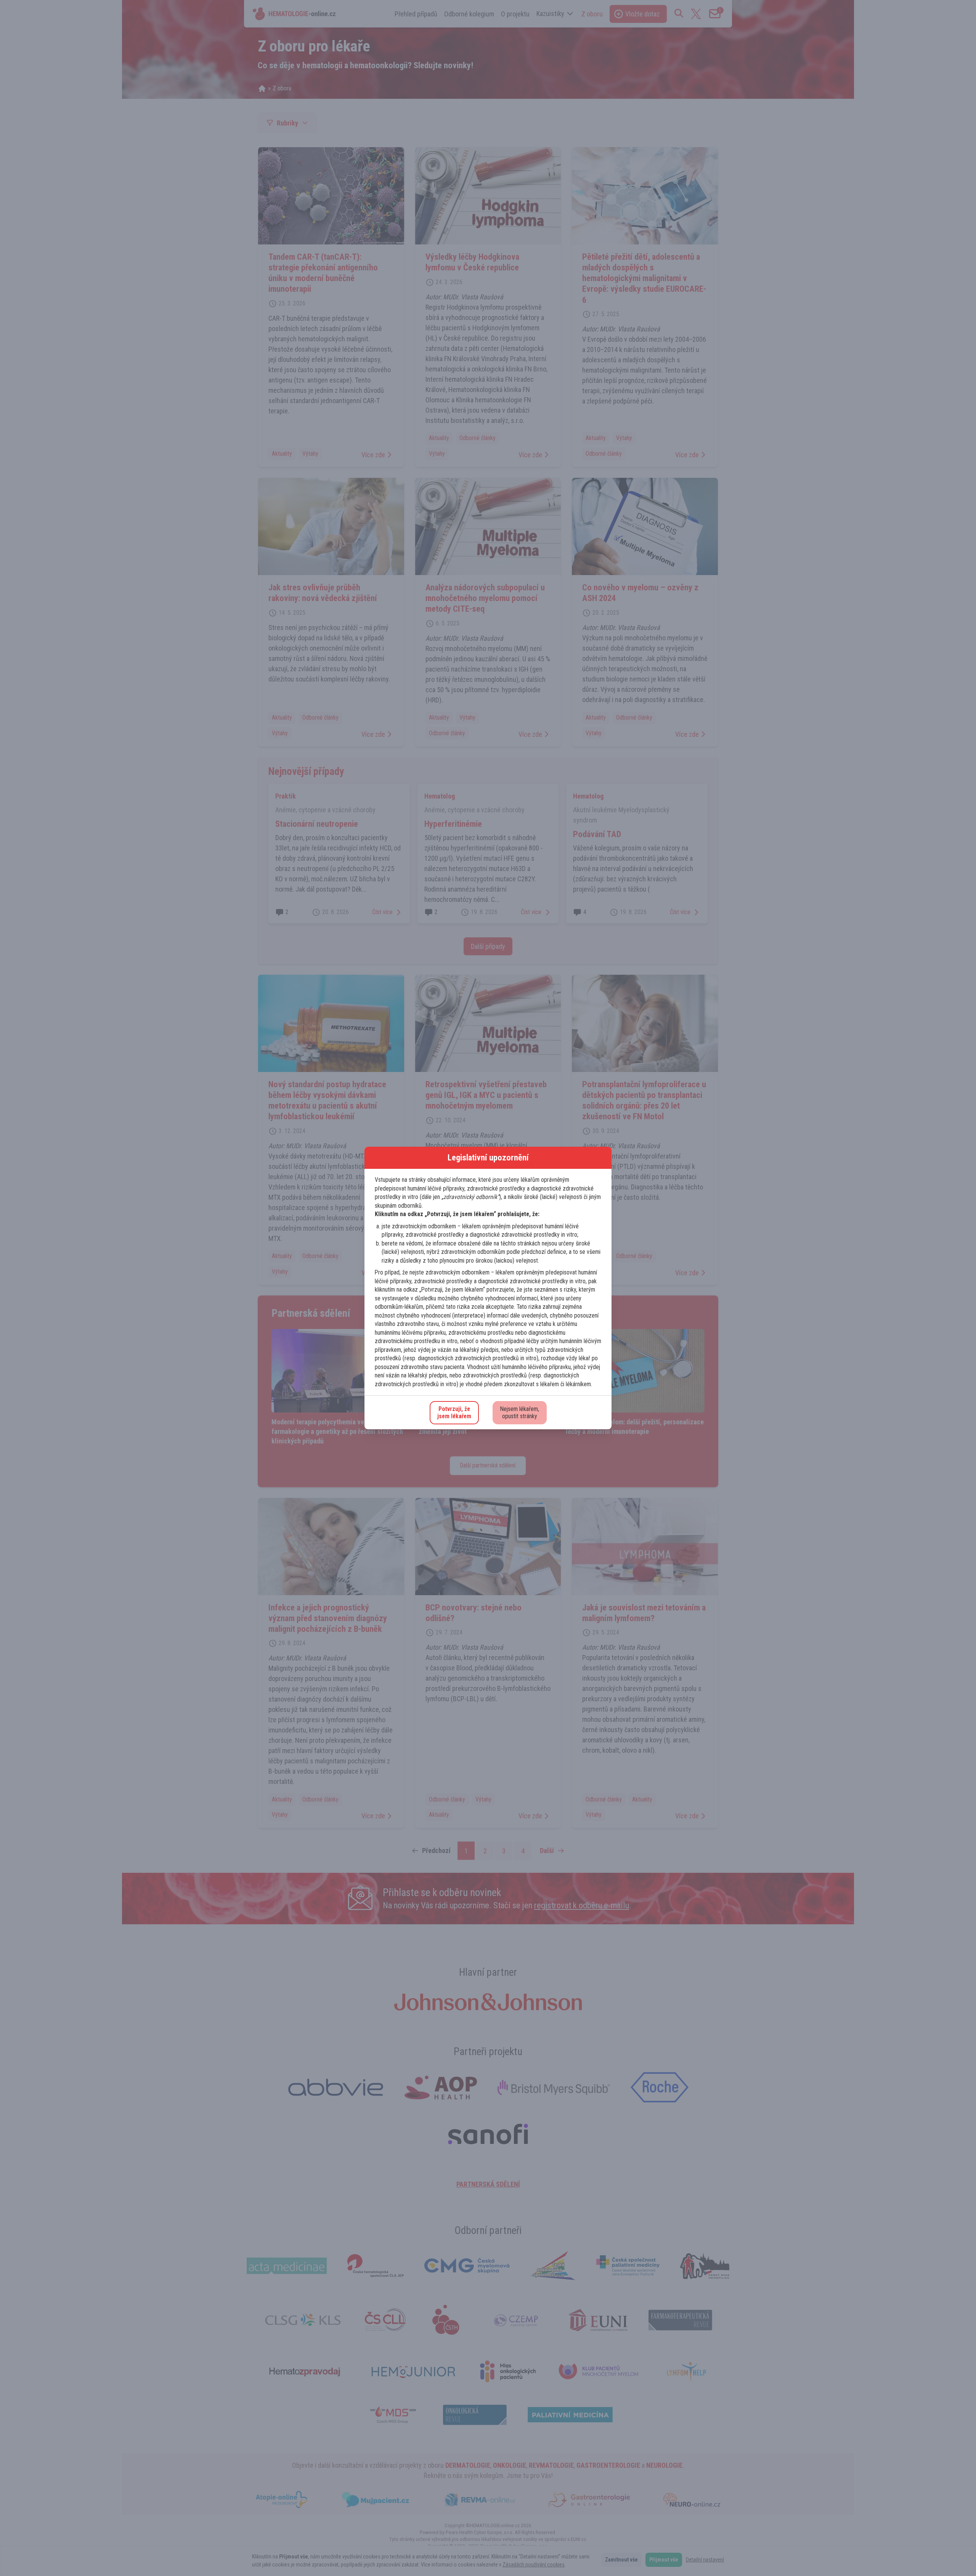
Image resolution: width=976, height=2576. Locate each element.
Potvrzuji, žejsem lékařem (454, 1413)
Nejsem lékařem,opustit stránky (520, 1413)
